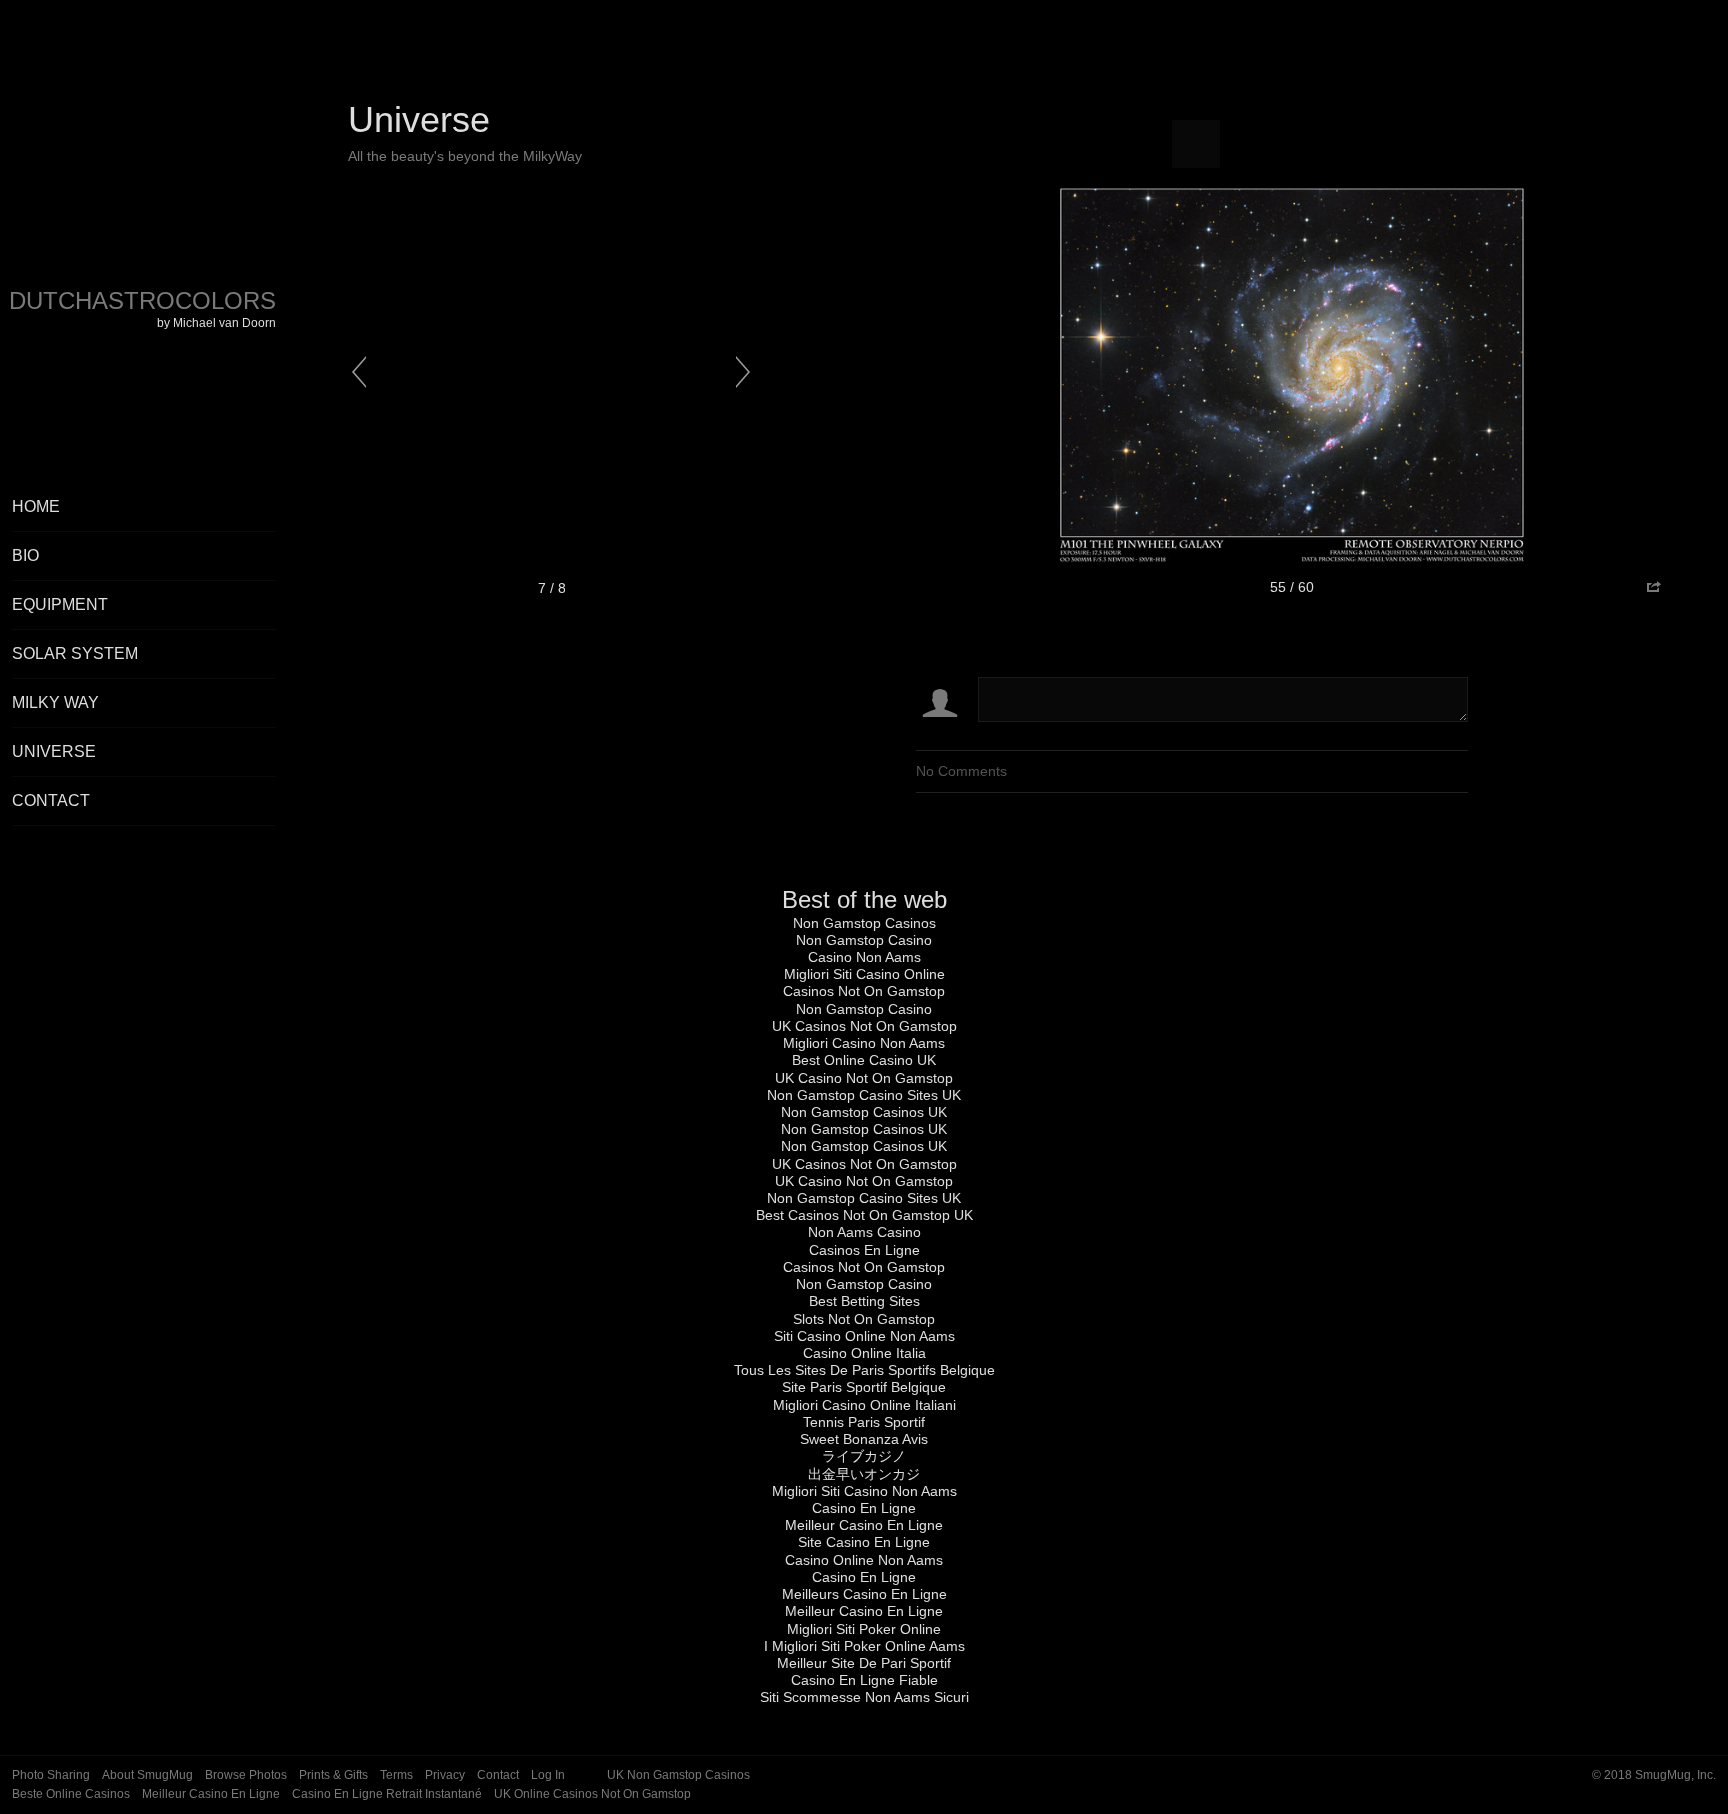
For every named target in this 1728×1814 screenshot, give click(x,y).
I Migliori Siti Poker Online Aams (864, 1646)
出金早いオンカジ (864, 1474)
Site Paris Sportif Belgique (864, 1387)
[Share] (1653, 588)
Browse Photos (246, 1775)
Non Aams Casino (864, 1232)
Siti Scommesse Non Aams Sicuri (864, 1697)
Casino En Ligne (864, 1508)
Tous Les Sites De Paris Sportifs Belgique (864, 1370)
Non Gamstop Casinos (864, 923)
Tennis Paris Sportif (864, 1422)
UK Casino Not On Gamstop (864, 1078)
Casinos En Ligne (864, 1250)
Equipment (60, 604)
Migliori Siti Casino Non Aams (864, 1491)
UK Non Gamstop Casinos (678, 1775)
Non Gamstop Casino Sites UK (864, 1095)
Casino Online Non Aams (864, 1560)
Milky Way (55, 702)
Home (36, 506)
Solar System (75, 653)
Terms (396, 1775)
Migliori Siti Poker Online (864, 1629)
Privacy (445, 1775)
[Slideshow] (1196, 144)
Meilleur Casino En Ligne (864, 1525)
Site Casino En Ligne (864, 1542)
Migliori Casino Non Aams (864, 1043)
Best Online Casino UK (864, 1060)
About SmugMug (147, 1775)
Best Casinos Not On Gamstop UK (864, 1215)
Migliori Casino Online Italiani (864, 1405)
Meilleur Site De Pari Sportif (864, 1663)
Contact (51, 800)
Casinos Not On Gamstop (864, 991)
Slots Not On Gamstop (864, 1319)
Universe (54, 751)
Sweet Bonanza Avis (864, 1439)
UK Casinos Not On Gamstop (864, 1026)
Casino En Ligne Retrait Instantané (387, 1794)
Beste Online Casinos (71, 1794)
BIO (25, 555)
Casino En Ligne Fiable (864, 1680)
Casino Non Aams (864, 957)
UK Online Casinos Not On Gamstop (592, 1794)
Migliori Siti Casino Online (864, 974)
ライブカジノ (864, 1456)
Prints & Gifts (333, 1775)
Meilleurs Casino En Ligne (864, 1594)
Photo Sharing (51, 1775)
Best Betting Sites (864, 1301)
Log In (548, 1775)
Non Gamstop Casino (864, 940)
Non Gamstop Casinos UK (864, 1112)
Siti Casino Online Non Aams (864, 1336)
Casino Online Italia (864, 1353)
